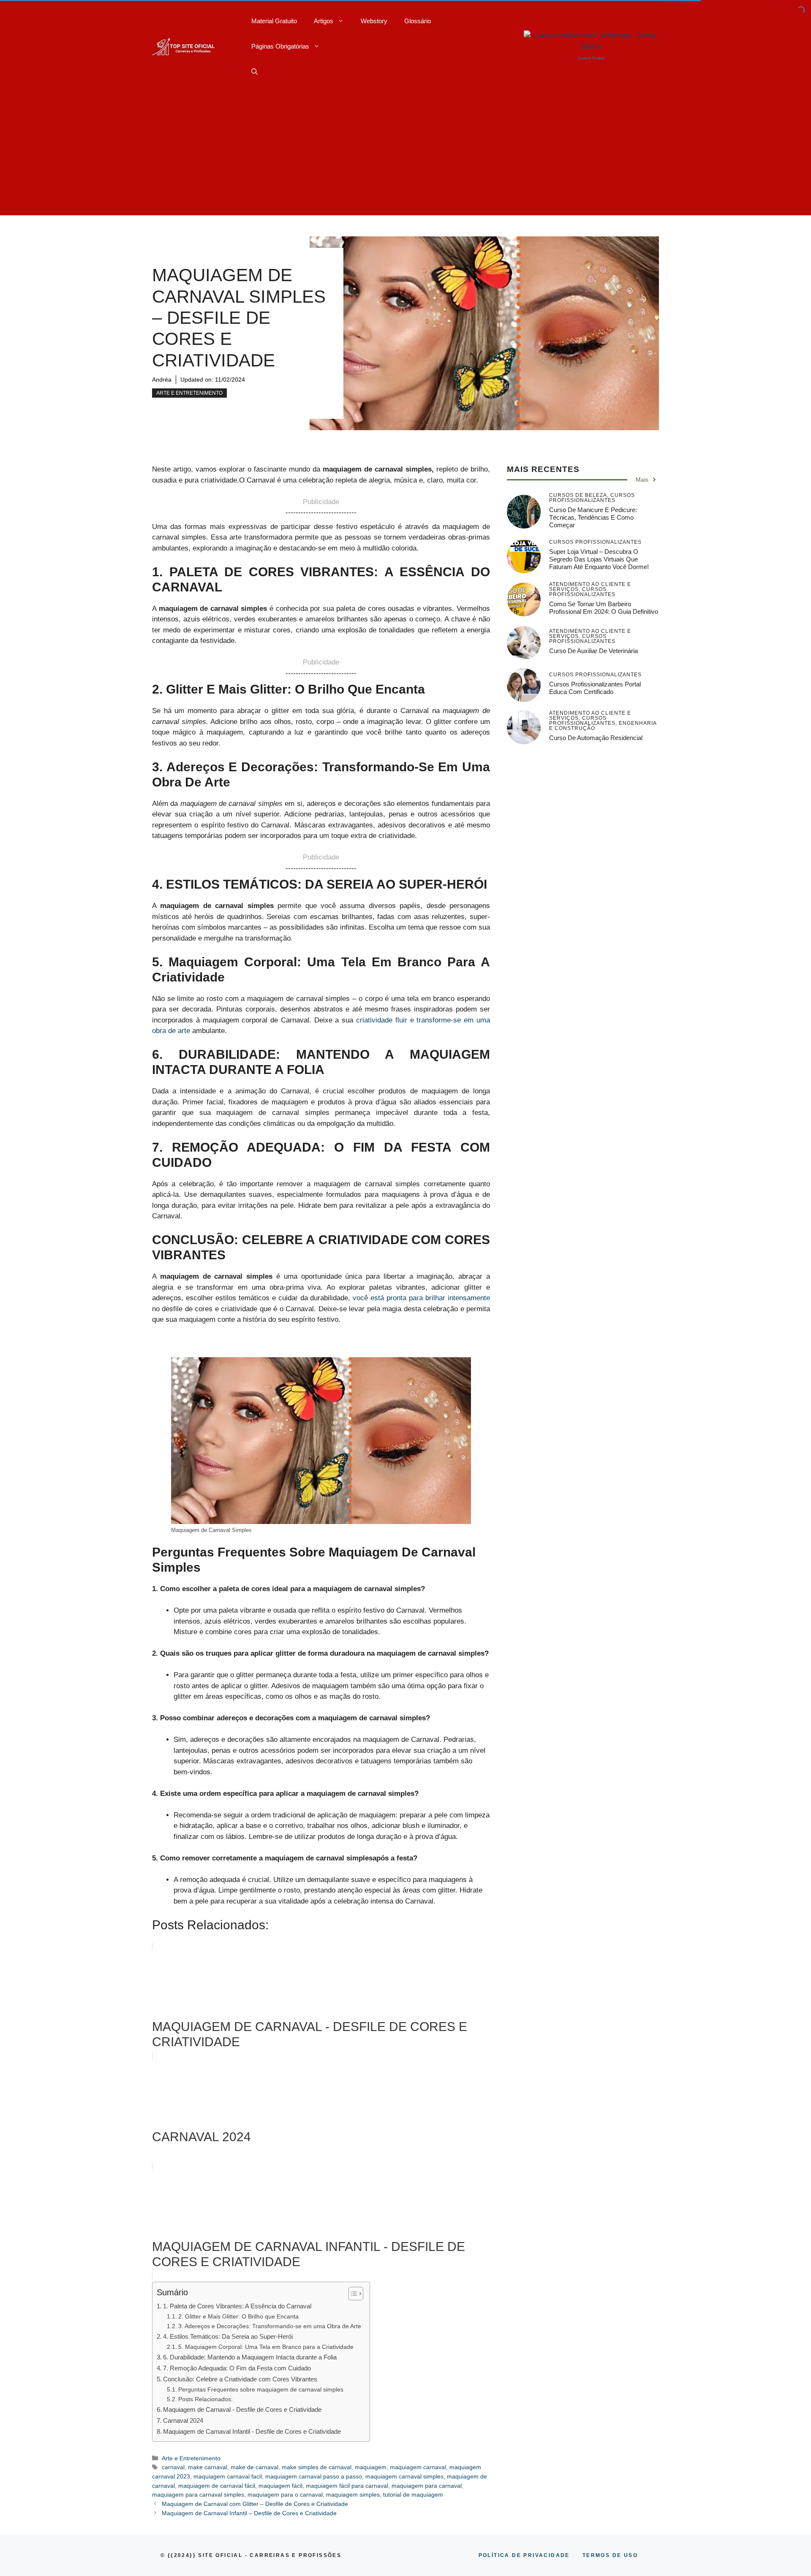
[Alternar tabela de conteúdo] (352, 2294)
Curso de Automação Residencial (596, 738)
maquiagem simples (353, 2495)
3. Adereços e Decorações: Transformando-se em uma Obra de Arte (270, 2326)
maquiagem (371, 2467)
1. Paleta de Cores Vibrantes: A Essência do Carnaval (237, 2306)
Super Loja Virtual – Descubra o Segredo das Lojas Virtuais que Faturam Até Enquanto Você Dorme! (599, 559)
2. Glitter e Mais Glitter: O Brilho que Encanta (238, 2317)
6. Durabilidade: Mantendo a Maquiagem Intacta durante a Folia (250, 2357)
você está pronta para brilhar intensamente (421, 1298)
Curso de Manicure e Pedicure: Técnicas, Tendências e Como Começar (593, 517)
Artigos (324, 21)
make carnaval (208, 2467)
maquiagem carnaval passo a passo (314, 2476)
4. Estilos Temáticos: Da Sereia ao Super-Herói (228, 2336)
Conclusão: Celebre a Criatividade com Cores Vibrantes (240, 2379)
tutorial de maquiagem (413, 2495)
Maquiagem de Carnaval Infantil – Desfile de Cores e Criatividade (249, 2513)
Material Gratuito (274, 21)
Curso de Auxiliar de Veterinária (593, 651)
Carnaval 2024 (183, 2420)
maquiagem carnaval (418, 2467)
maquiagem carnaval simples (404, 2476)
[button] (254, 72)
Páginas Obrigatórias (280, 46)
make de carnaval (254, 2467)
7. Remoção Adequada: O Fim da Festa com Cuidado (237, 2368)
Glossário (418, 21)
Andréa (162, 380)
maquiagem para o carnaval (285, 2495)
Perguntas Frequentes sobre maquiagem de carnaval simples (261, 2390)
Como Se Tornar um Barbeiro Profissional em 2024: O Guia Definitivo (604, 608)
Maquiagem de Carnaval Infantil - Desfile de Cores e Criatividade (252, 2431)
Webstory (374, 21)
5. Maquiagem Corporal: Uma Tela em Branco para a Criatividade (266, 2347)
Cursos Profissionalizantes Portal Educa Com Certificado (595, 688)
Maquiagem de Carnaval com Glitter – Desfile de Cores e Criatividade (255, 2504)
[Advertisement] (405, 156)
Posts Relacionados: (205, 2399)
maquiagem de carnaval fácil (217, 2486)
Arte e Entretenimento (189, 393)
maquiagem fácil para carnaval (347, 2486)
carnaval (173, 2467)
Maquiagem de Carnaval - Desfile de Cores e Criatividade (242, 2409)
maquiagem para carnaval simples (198, 2495)
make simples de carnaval (317, 2467)
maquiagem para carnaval (427, 2486)
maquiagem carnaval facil (228, 2476)
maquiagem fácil (280, 2486)
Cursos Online (591, 58)
